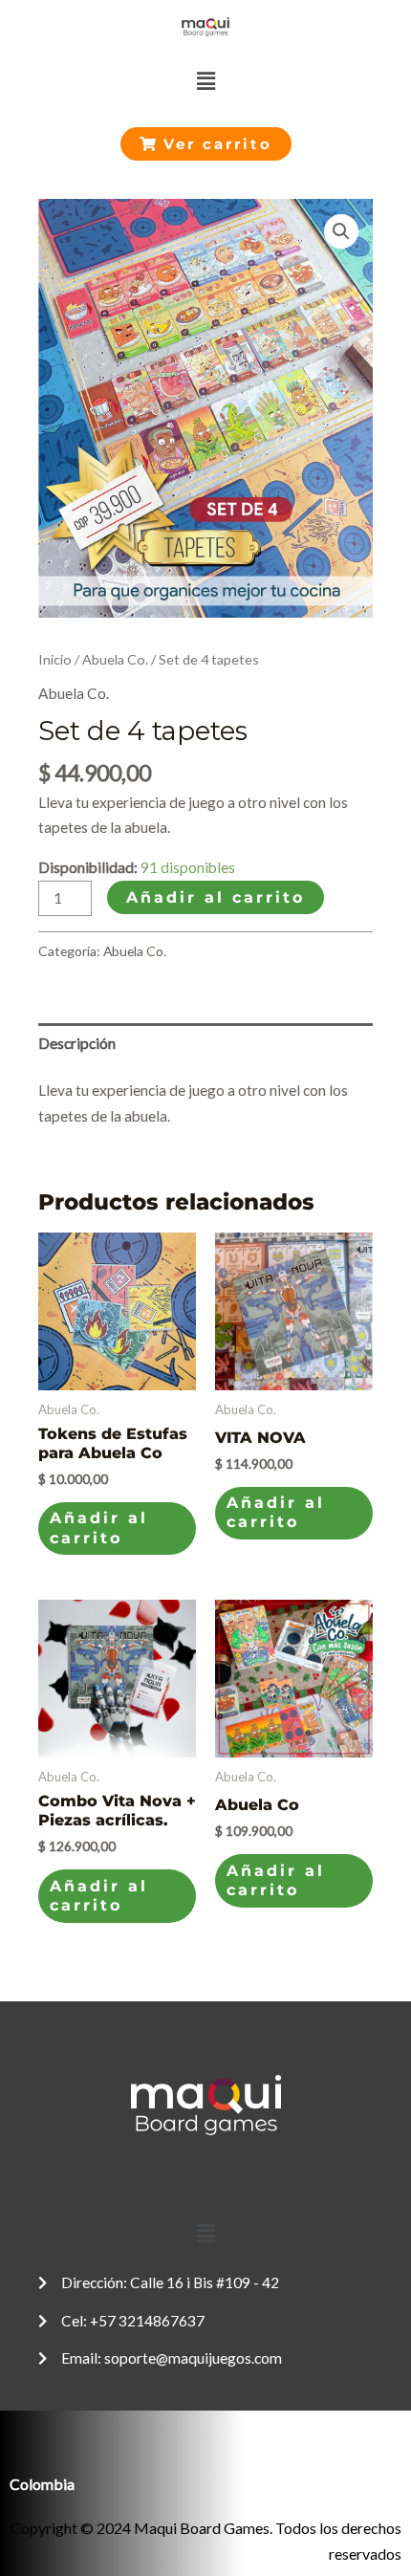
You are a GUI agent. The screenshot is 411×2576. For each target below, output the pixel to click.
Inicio (55, 659)
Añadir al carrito (216, 897)
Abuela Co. (115, 659)
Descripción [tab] (77, 1043)
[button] (205, 81)
